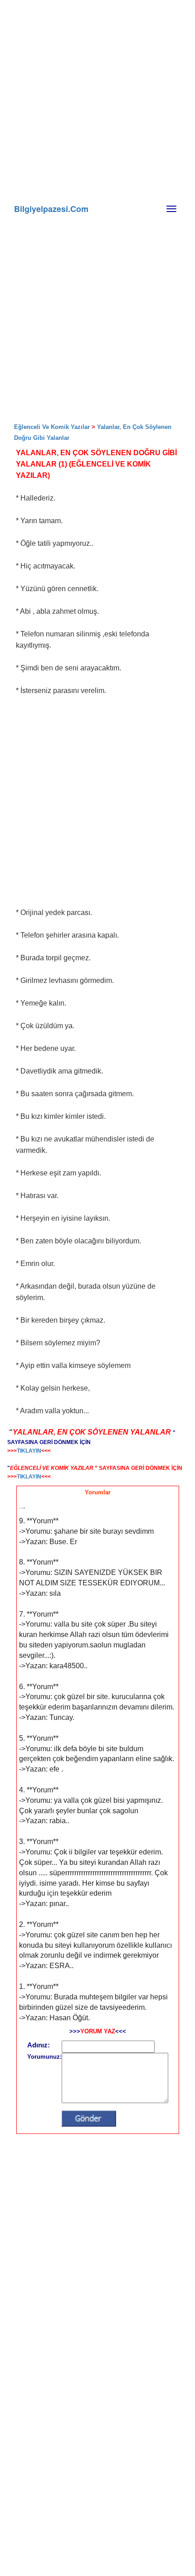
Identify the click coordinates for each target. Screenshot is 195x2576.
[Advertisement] (113, 140)
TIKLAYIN (29, 1451)
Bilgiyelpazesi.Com (51, 209)
